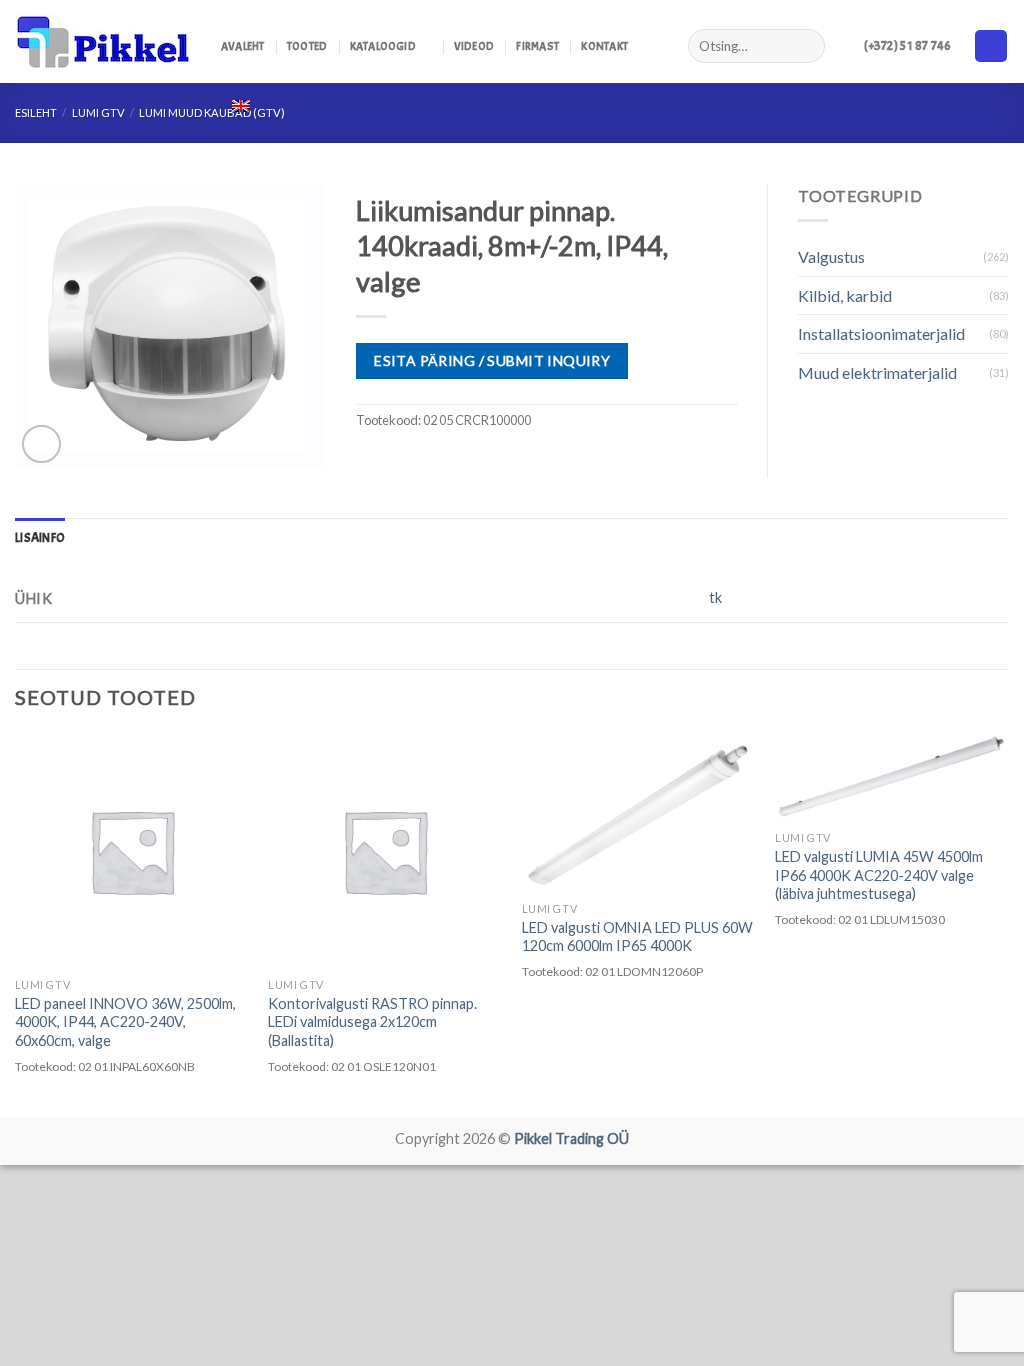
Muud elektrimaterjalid (877, 372)
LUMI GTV (98, 112)
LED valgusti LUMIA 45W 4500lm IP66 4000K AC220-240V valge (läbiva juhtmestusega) (879, 875)
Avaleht (243, 46)
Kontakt (604, 46)
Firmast (537, 46)
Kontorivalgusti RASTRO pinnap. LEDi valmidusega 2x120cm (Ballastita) (372, 1022)
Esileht (36, 112)
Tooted (307, 46)
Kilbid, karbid (845, 295)
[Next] (1008, 923)
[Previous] (16, 923)
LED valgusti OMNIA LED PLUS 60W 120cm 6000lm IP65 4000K (637, 937)
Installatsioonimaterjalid (881, 333)
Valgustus (831, 256)
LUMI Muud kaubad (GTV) (212, 112)
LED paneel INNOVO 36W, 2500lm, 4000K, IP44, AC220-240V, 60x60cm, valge (125, 1022)
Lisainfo (40, 538)
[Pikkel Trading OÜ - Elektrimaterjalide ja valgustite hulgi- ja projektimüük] (103, 42)
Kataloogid (383, 46)
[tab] (40, 538)
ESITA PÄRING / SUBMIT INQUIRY (492, 360)
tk (715, 597)
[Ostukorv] (991, 46)
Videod (474, 46)
